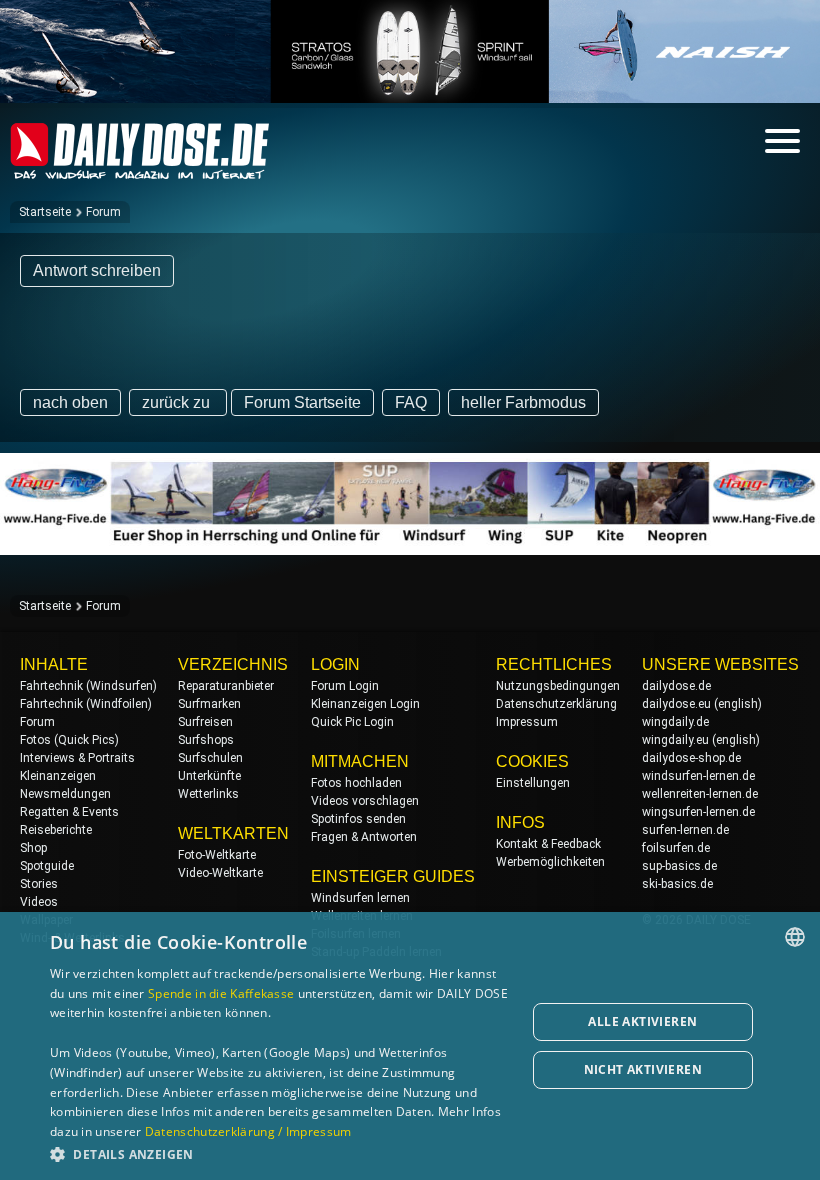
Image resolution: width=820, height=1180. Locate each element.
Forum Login (345, 686)
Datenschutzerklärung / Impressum (248, 1131)
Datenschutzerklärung (556, 704)
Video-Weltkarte (220, 873)
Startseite (45, 212)
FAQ (411, 402)
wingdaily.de (675, 722)
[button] (281, 1153)
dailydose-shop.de (691, 758)
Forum (103, 212)
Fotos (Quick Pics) (69, 740)
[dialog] (410, 1046)
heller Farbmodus (523, 402)
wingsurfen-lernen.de (698, 812)
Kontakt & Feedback (548, 844)
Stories (39, 884)
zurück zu (178, 402)
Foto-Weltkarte (217, 855)
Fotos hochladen (356, 783)
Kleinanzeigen (58, 776)
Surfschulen (210, 758)
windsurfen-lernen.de (698, 776)
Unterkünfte (209, 776)
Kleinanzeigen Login (365, 704)
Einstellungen (533, 783)
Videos (39, 902)
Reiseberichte (56, 830)
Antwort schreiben (97, 270)
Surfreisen (205, 722)
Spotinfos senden (358, 819)
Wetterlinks (208, 794)
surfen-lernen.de (685, 830)
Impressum (527, 722)
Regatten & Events (69, 812)
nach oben (70, 402)
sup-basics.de (679, 866)
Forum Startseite (302, 402)
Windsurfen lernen (360, 898)
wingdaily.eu (675, 740)
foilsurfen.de (676, 848)
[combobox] (795, 937)
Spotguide (47, 866)
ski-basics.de (677, 884)
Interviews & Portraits (77, 758)
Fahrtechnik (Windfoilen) (86, 704)
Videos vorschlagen (365, 801)
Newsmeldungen (65, 794)
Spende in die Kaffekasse (221, 993)
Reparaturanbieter (226, 686)
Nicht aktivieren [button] (643, 1069)
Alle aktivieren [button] (642, 1021)
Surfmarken (209, 704)
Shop (33, 848)
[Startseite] (140, 170)
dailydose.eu (676, 704)
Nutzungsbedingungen (558, 686)
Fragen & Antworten (364, 837)
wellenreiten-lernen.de (700, 794)
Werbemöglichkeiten (550, 862)
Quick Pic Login (352, 722)
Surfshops (206, 740)
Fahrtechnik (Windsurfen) (88, 686)
